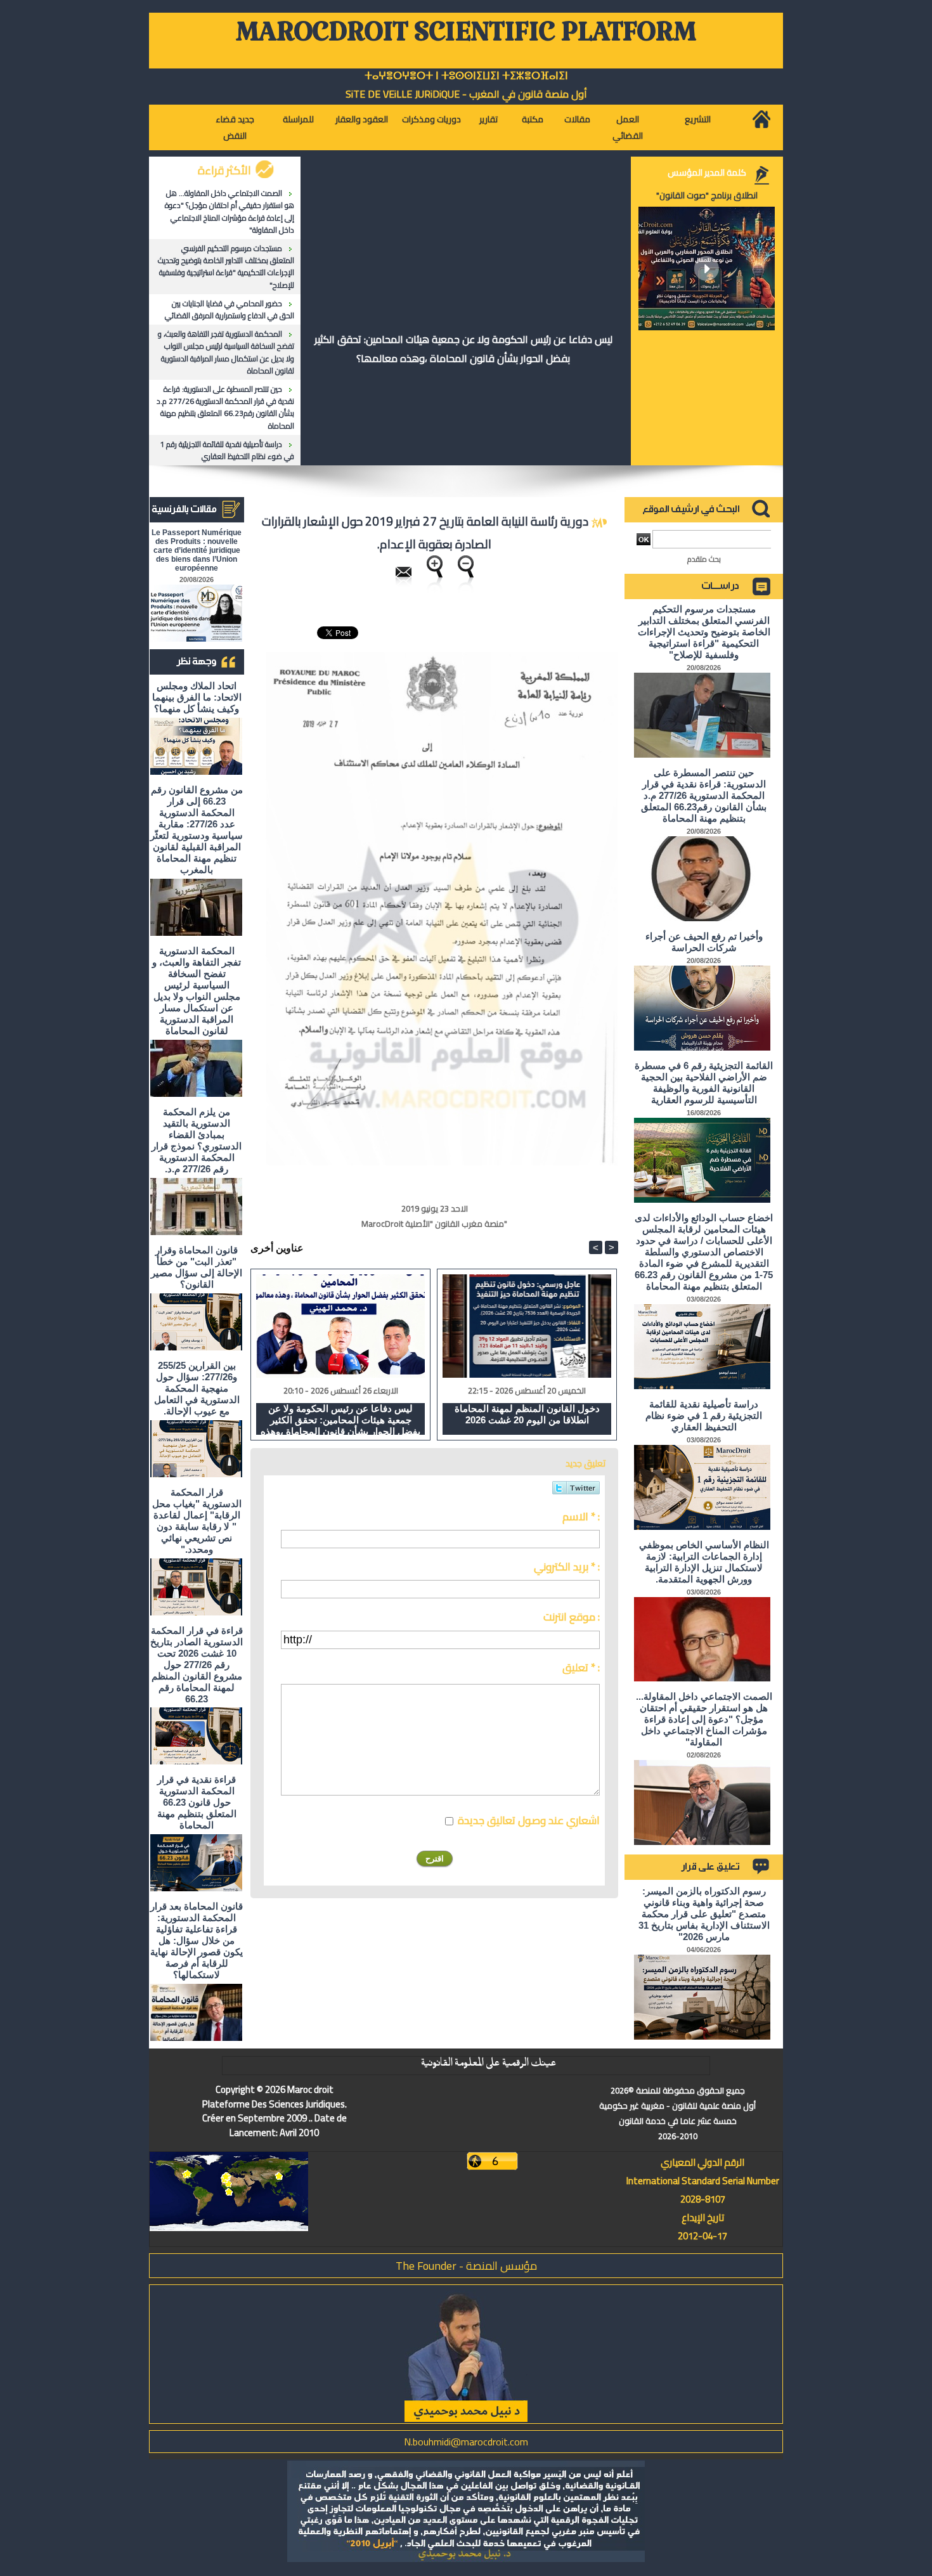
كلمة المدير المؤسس (707, 172)
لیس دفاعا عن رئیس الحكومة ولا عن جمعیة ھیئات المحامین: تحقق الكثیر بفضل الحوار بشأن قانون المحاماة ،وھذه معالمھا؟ (463, 349)
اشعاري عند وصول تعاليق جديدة (529, 1820)
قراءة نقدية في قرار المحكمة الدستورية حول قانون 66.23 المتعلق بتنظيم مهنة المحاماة (197, 1802)
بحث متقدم (704, 559)
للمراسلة (298, 119)
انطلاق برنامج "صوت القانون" (707, 195)
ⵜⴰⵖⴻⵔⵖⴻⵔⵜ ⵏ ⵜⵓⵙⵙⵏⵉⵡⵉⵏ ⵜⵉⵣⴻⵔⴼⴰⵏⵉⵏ (466, 76)
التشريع (698, 119)
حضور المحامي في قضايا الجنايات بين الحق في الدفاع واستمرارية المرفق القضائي (230, 309)
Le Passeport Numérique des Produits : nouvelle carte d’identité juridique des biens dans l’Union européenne (197, 550)
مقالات (577, 119)
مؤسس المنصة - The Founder (466, 2266)
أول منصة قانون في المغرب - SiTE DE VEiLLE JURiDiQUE (466, 94)
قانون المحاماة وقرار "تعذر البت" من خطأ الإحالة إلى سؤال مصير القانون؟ (197, 1267)
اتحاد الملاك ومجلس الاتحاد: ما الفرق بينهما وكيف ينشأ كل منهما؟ (197, 697)
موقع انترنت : (572, 1617)
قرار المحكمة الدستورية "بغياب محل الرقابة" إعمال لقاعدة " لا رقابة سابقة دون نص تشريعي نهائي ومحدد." (197, 1521)
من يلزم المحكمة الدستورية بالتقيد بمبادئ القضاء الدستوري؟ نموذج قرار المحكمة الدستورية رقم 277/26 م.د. (197, 1140)
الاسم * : (581, 1517)
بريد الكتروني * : (567, 1567)
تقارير (489, 119)
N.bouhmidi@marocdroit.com (466, 2442)
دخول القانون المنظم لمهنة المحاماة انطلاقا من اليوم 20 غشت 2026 (527, 1414)
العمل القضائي (628, 127)
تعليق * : (581, 1667)
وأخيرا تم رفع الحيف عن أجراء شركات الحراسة (704, 942)
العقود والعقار (362, 119)
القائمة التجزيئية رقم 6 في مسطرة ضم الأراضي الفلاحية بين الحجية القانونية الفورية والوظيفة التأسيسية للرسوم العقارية (704, 1083)
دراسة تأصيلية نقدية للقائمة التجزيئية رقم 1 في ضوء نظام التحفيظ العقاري (227, 450)
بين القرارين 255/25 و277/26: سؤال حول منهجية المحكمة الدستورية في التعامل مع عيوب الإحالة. (197, 1388)
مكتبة (533, 119)
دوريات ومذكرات (431, 119)
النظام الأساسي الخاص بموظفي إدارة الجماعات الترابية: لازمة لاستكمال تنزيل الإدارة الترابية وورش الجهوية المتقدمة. (704, 1562)
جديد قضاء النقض (235, 127)
